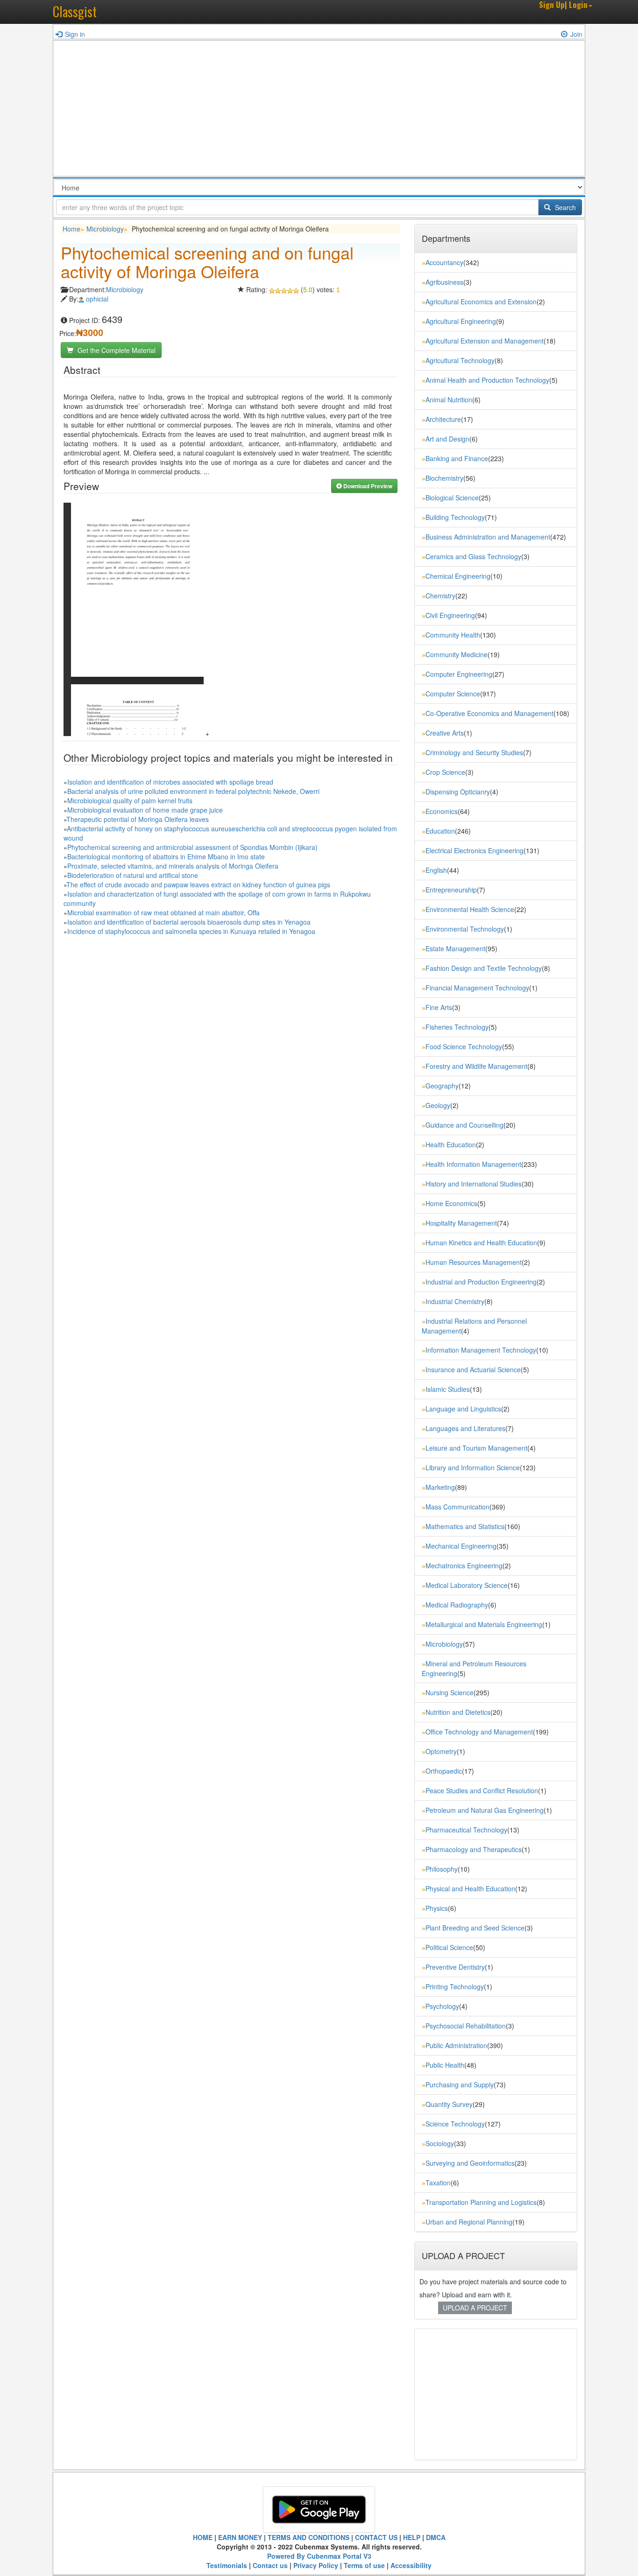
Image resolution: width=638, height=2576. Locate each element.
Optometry (441, 1751)
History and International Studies (474, 1184)
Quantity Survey (449, 2104)
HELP (412, 2537)
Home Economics (451, 1203)
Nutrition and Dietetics (458, 1712)
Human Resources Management (474, 1262)
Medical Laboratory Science (467, 1585)
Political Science (449, 1947)
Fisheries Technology (457, 1027)
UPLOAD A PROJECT (475, 2308)
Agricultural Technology (460, 360)
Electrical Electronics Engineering (475, 850)
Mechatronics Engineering (464, 1565)
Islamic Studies (448, 1389)
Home (71, 229)
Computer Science (453, 694)
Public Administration (456, 2045)
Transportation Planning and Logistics (481, 2202)
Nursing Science (450, 1692)
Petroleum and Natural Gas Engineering (485, 1810)
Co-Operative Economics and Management (489, 713)
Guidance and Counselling (464, 1125)
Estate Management (455, 948)
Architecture (443, 419)
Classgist (75, 11)
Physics (437, 1908)
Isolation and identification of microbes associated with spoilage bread (170, 782)
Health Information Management (473, 1164)
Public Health (445, 2065)
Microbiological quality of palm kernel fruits (130, 800)
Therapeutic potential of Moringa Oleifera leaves (138, 819)
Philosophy (442, 1869)
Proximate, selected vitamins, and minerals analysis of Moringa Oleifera (173, 866)
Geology (438, 1105)
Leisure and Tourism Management (476, 1448)
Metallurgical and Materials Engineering (484, 1624)
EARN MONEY (240, 2537)
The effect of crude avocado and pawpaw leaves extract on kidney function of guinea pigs (198, 884)
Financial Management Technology (477, 988)
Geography (442, 1086)
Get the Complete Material (116, 350)
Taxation (438, 2183)
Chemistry (440, 596)
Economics (442, 811)
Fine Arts (439, 1007)
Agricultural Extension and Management (485, 341)
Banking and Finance (457, 458)
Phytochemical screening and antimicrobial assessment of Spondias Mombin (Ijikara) (192, 847)
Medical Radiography (457, 1605)
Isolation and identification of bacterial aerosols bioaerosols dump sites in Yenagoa (189, 922)
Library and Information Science (473, 1467)
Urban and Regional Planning (469, 2222)
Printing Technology (455, 1986)
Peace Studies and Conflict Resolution (482, 1790)
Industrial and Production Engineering (481, 1282)
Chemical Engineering (458, 576)
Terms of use (364, 2565)
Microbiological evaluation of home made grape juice (145, 810)
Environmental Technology (465, 929)
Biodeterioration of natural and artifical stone (133, 875)
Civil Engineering (450, 615)
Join (576, 34)
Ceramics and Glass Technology (473, 556)
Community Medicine (457, 654)
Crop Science (445, 772)
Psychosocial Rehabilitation (466, 2026)
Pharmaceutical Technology (466, 1830)
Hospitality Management (461, 1223)
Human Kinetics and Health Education (481, 1242)
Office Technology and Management (479, 1732)
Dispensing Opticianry (458, 792)
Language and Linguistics (463, 1409)
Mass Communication (457, 1507)
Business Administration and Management (488, 537)
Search (564, 207)
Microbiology (105, 229)
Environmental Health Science (470, 909)
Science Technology (455, 2124)
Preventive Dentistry (455, 1967)
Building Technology (455, 517)
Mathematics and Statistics (465, 1526)
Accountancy (444, 262)
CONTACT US (376, 2537)
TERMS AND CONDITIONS (308, 2537)
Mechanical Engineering (461, 1546)
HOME (203, 2537)
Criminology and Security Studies (474, 752)
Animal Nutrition (449, 400)
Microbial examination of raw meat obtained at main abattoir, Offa (163, 912)
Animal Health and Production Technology (487, 380)
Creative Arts (445, 733)
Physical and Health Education (470, 1888)
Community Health (453, 635)
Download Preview (367, 486)
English (436, 870)
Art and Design (447, 439)
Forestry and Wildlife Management (476, 1066)
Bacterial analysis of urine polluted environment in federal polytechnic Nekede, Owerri (193, 791)
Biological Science (452, 498)
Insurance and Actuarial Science (473, 1369)
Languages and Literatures (465, 1428)
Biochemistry (444, 478)
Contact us (270, 2565)
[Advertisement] (319, 111)
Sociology (440, 2143)
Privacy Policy (316, 2565)
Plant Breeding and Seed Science (475, 1928)
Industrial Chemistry (455, 1301)
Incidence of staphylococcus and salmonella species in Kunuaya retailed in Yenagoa (191, 931)
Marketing (440, 1487)
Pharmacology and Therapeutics (474, 1849)
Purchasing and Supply (460, 2085)
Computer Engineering (459, 674)
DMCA (436, 2537)
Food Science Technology (464, 1046)
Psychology (442, 2006)
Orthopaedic (444, 1771)
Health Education (451, 1144)
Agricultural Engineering (461, 321)
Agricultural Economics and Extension (481, 302)
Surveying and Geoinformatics (470, 2163)
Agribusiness (444, 282)
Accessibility (411, 2565)
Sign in (75, 34)
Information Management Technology (481, 1350)
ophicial (97, 299)
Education (440, 831)
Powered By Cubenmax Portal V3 (319, 2556)
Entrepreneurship (451, 890)
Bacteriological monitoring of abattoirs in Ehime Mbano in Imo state (166, 856)
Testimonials (227, 2565)
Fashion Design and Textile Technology (484, 968)
